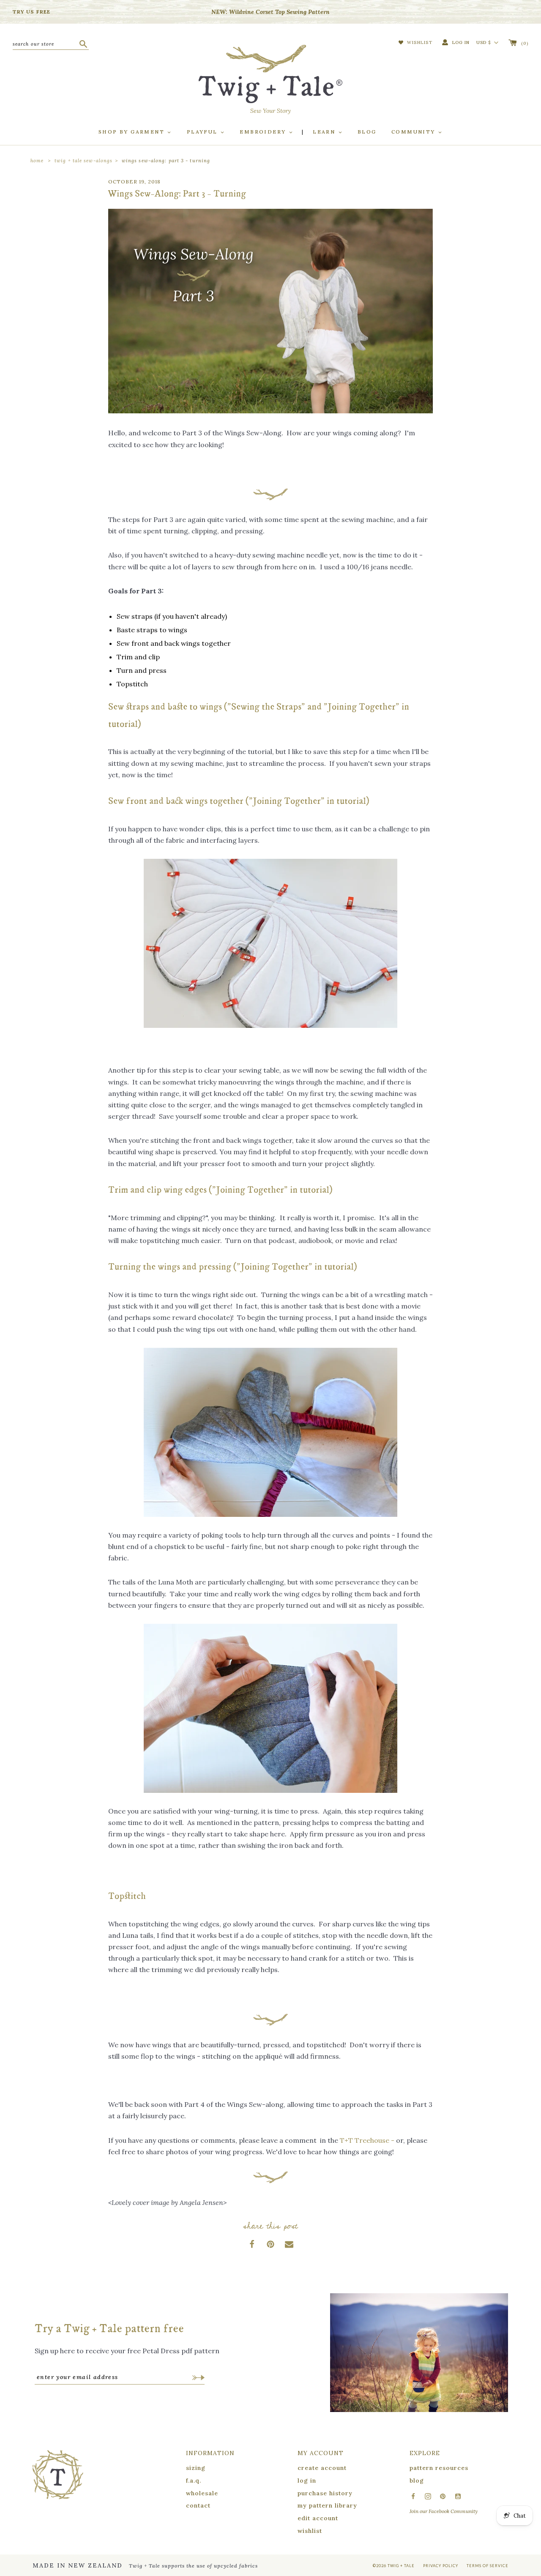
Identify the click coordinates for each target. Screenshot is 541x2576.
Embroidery (264, 132)
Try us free (31, 12)
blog (417, 2480)
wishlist (310, 2531)
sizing (196, 2468)
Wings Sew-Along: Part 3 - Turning (166, 161)
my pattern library (327, 2505)
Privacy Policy (441, 2566)
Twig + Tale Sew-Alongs (83, 161)
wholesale (202, 2493)
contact (198, 2505)
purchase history (325, 2493)
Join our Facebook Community (444, 2511)
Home (37, 161)
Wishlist (419, 42)
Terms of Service (488, 2566)
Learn (325, 132)
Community (414, 132)
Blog (367, 132)
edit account (318, 2518)
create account (322, 2468)
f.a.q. (194, 2480)
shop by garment (133, 132)
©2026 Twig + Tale (394, 2566)
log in (307, 2480)
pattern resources (439, 2468)
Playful (203, 132)
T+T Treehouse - (367, 2140)
